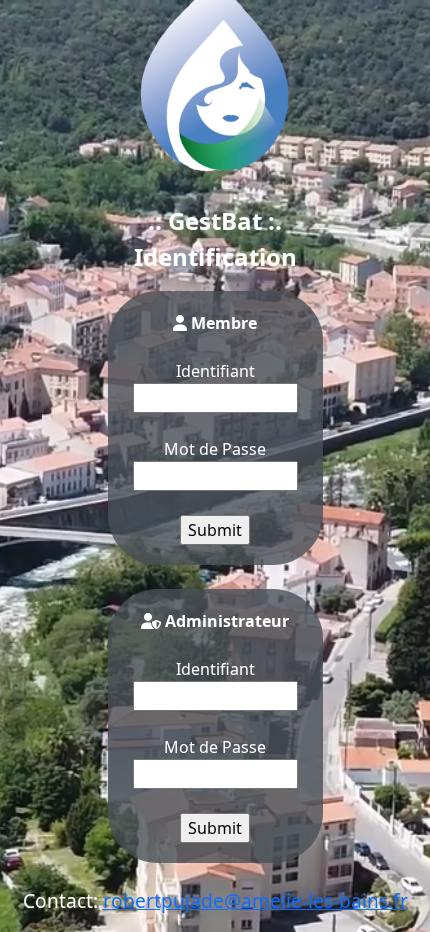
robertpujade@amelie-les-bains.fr (255, 900)
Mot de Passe (215, 449)
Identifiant (215, 371)
